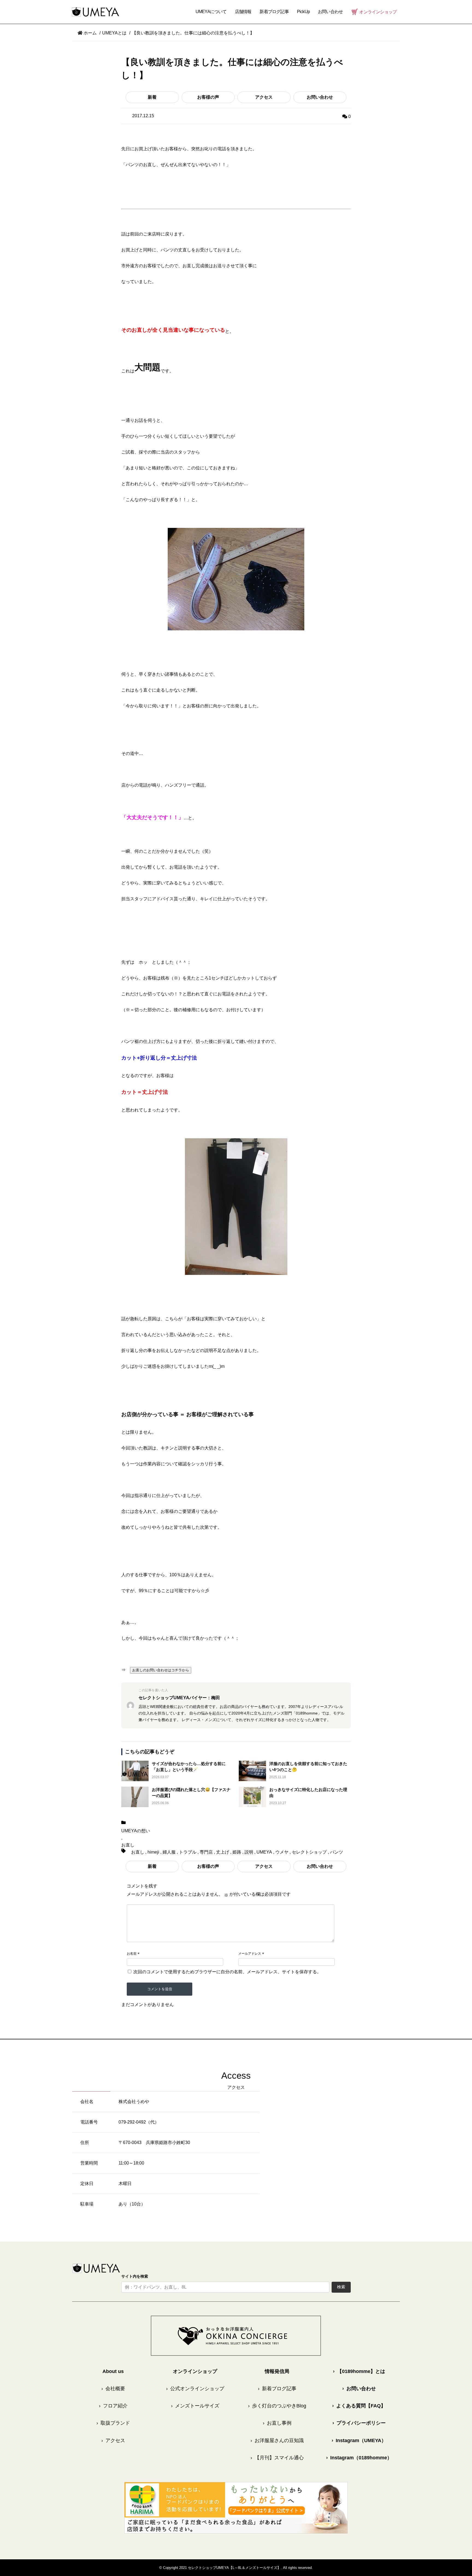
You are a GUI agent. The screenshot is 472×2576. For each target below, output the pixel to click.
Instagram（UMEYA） (359, 2440)
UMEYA (264, 1852)
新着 (152, 97)
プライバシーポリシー (359, 2423)
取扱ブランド (113, 2423)
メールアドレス (250, 1954)
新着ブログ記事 (274, 12)
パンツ (337, 1852)
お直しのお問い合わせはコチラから (161, 1670)
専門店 (206, 1852)
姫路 (237, 1852)
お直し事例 (277, 2423)
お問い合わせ (320, 97)
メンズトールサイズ (195, 2406)
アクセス (264, 97)
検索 (341, 2287)
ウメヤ (282, 1852)
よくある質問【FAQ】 (359, 2406)
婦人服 (169, 1852)
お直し (128, 1845)
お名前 (132, 1954)
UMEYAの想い (136, 1831)
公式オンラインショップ (195, 2389)
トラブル (188, 1852)
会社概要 (113, 2389)
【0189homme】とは (359, 2371)
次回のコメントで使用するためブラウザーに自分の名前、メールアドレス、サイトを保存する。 (227, 1972)
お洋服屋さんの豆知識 (277, 2440)
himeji (153, 1852)
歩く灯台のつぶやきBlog (277, 2406)
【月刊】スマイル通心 (277, 2458)
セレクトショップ (309, 1852)
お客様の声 (208, 97)
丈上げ (223, 1852)
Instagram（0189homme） (359, 2458)
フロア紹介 (113, 2406)
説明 (249, 1852)
